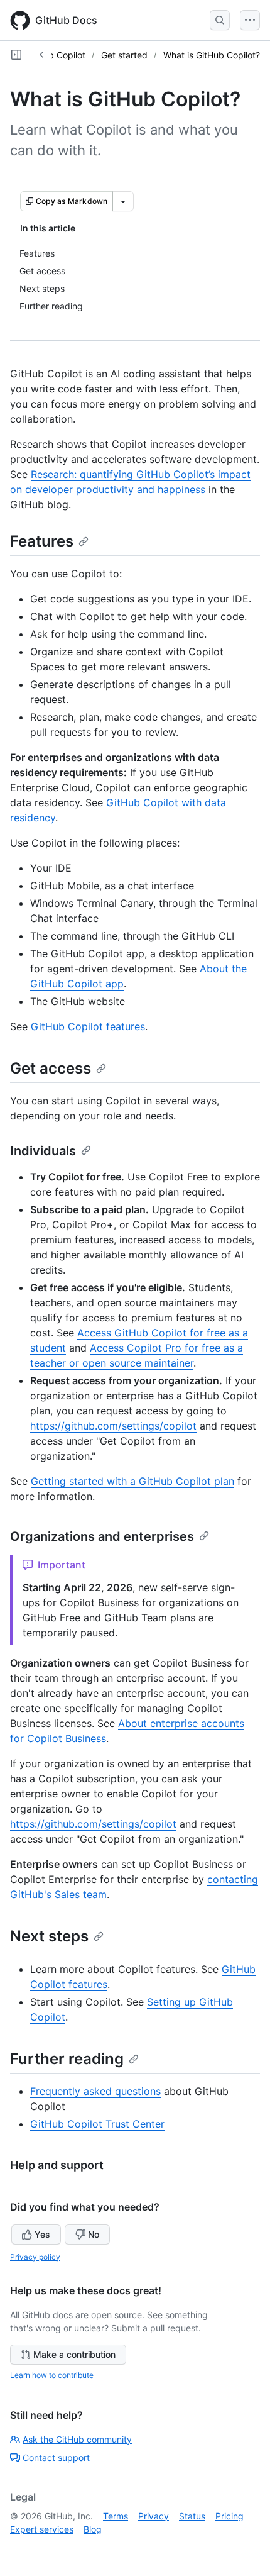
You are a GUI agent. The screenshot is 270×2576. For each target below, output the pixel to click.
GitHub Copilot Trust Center (97, 2124)
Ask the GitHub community (77, 2439)
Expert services (42, 2529)
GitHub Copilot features (88, 1026)
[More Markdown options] (123, 201)
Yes (42, 2234)
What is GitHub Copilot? (212, 55)
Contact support (56, 2457)
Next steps (49, 1936)
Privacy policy (35, 2257)
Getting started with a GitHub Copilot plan (132, 1481)
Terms (116, 2516)
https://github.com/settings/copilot (113, 1426)
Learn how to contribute (52, 2375)
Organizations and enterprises (102, 1536)
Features (42, 541)
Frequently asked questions (95, 2091)
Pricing (229, 2516)
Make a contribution (74, 2354)
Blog (93, 2529)
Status (192, 2516)
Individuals (43, 1151)
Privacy (154, 2516)
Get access (51, 1068)
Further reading (67, 2059)
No (94, 2234)
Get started (124, 55)
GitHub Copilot (56, 55)
